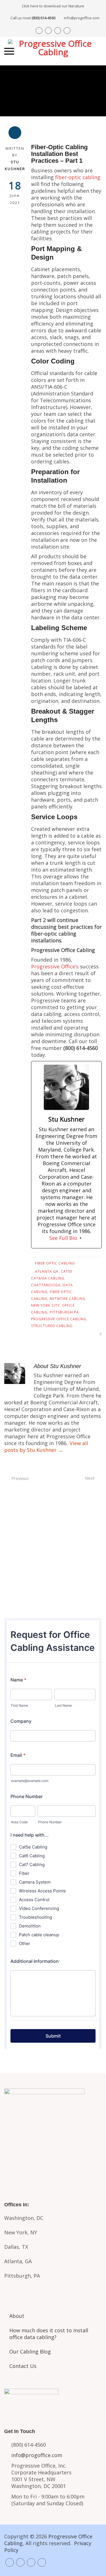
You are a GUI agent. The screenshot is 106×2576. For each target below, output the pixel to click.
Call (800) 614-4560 (53, 1525)
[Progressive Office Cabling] (53, 51)
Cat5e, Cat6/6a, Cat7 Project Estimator (53, 2133)
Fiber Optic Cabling (55, 1263)
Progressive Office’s (55, 966)
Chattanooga (46, 1285)
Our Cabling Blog (30, 2352)
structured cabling (52, 1326)
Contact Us (23, 2366)
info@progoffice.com (82, 18)
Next (90, 1478)
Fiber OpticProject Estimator (53, 2159)
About (17, 2316)
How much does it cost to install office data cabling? (49, 2334)
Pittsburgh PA (64, 1312)
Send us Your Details (53, 1549)
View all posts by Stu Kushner (46, 1447)
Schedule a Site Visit (53, 1572)
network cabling (68, 1299)
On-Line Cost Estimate (53, 1596)
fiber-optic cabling (78, 177)
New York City (45, 1305)
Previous (20, 1478)
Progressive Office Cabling (59, 1319)
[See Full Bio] (81, 1238)
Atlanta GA (47, 1271)
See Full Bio (63, 1238)
